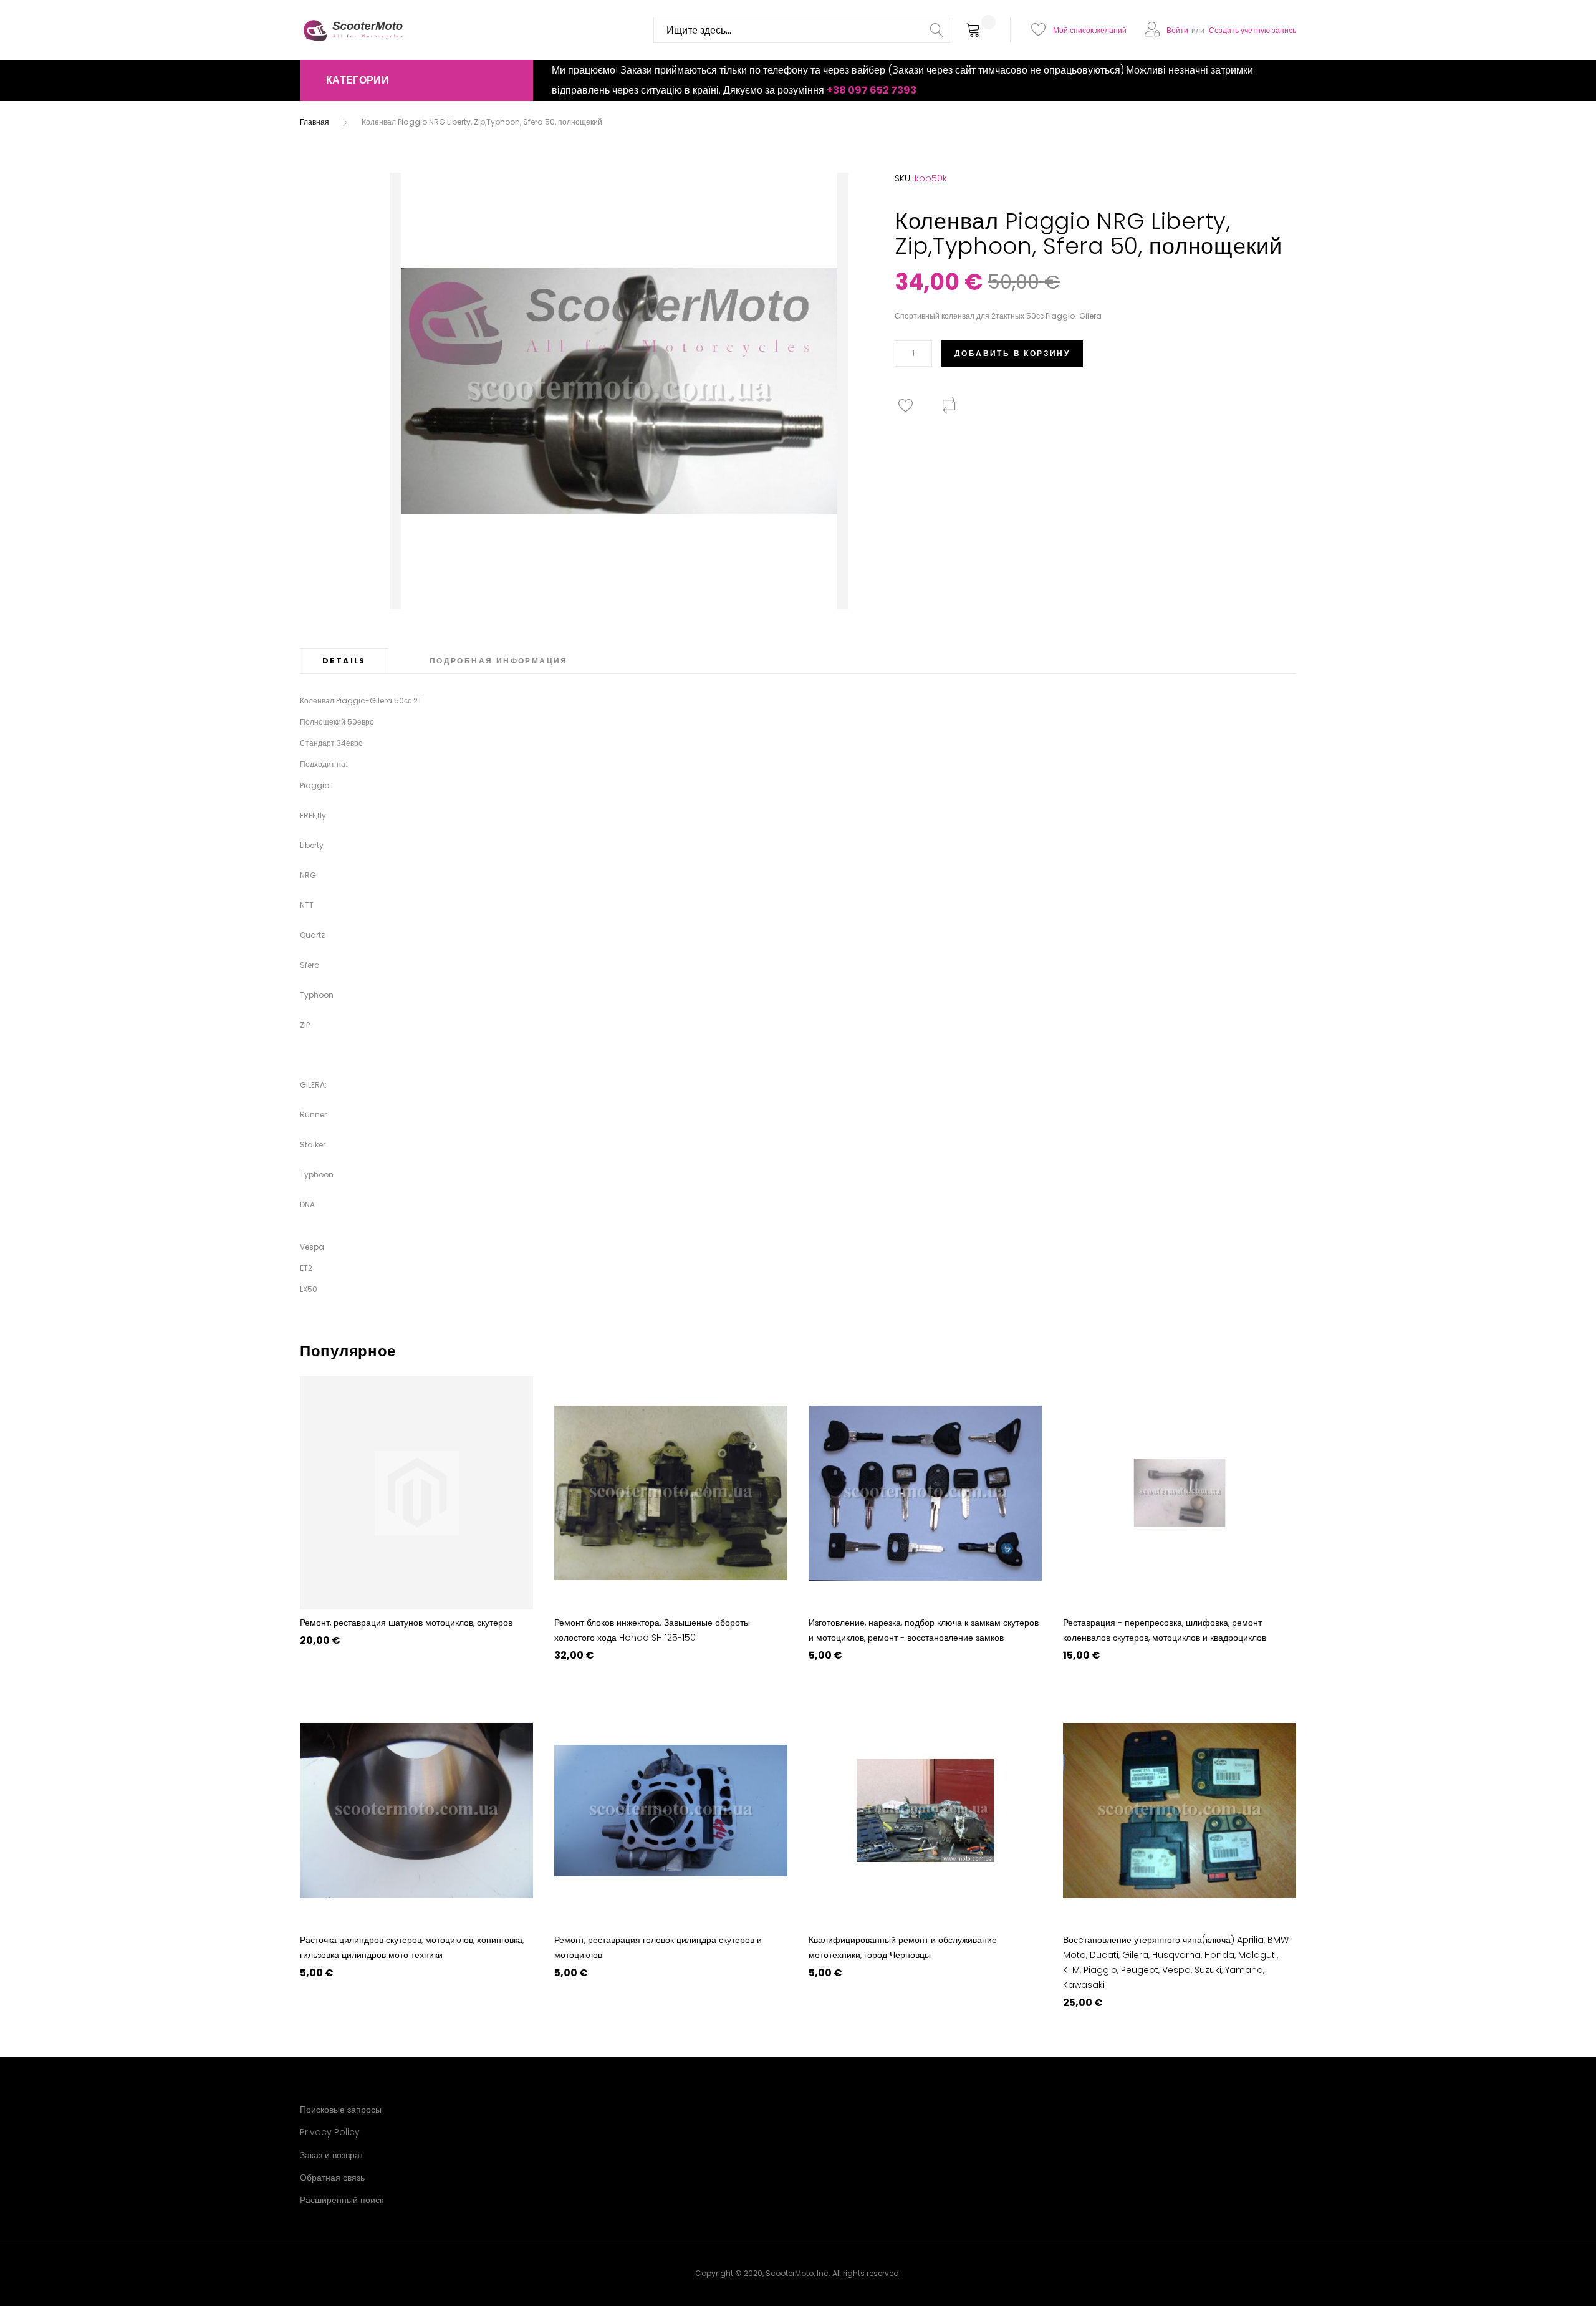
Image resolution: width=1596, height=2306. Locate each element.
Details (344, 661)
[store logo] (353, 30)
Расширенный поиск (342, 2200)
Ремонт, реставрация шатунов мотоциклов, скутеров (406, 1623)
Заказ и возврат (332, 2155)
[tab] (344, 661)
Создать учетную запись (1252, 30)
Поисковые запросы (341, 2110)
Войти (1177, 30)
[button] (416, 80)
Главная (315, 122)
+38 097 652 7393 (872, 90)
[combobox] (802, 30)
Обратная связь (332, 2178)
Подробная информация (499, 661)
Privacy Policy (330, 2132)
